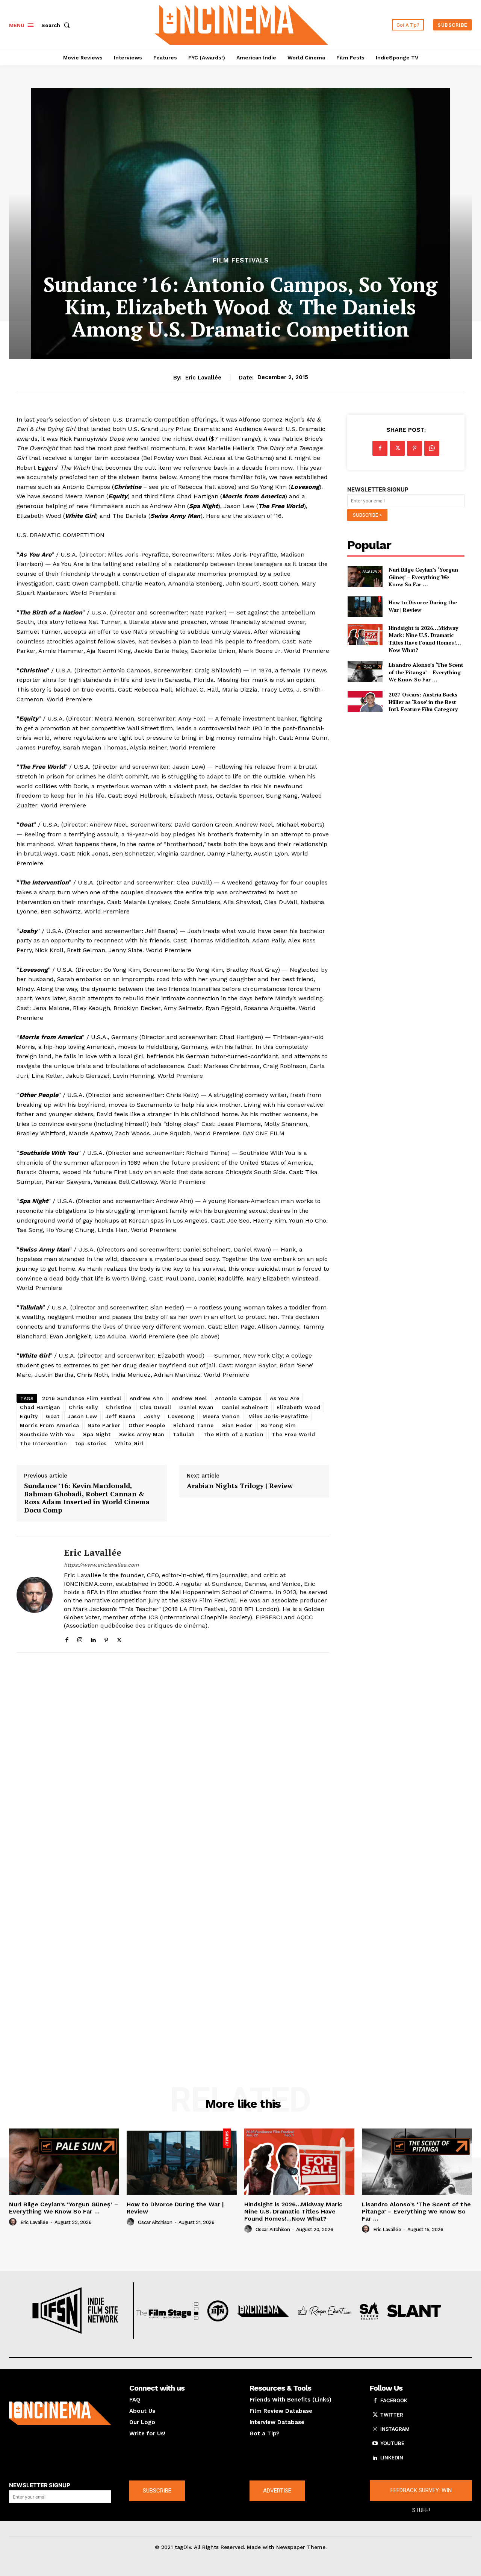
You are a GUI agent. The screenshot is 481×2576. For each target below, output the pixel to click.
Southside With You (47, 1434)
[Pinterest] (106, 1638)
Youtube (392, 2443)
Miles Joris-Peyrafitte (278, 1416)
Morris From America (50, 1425)
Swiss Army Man (142, 1434)
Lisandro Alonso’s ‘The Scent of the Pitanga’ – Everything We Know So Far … (426, 672)
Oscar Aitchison (155, 2222)
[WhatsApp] (432, 448)
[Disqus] (173, 1762)
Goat (53, 1416)
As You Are (284, 1398)
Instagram (395, 2429)
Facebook (394, 2400)
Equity (29, 1416)
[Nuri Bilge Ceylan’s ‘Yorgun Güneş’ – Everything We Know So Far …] (365, 576)
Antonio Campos (238, 1398)
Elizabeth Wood (299, 1407)
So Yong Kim (278, 1425)
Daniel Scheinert (245, 1407)
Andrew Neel (189, 1398)
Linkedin (392, 2458)
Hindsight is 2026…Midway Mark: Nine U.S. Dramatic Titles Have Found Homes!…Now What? (425, 639)
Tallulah (184, 1434)
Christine (119, 1407)
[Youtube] (375, 2444)
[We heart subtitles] (242, 24)
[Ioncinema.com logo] (60, 2413)
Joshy (152, 1416)
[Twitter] (119, 1638)
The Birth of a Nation (234, 1434)
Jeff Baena (121, 1416)
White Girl (129, 1443)
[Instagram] (80, 1638)
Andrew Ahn (147, 1398)
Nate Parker (104, 1425)
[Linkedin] (93, 1638)
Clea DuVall (156, 1407)
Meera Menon (221, 1416)
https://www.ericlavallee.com (101, 1565)
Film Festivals (241, 260)
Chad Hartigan (40, 1407)
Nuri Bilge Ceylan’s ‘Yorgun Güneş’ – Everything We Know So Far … (423, 577)
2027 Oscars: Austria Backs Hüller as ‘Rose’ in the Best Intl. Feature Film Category (423, 702)
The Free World (293, 1434)
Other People (147, 1425)
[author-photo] (14, 2222)
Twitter (392, 2415)
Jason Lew (82, 1416)
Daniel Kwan (197, 1407)
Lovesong (181, 1416)
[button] (57, 25)
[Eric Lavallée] (35, 1595)
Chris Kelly (83, 1407)
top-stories (91, 1443)
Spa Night (97, 1434)
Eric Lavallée (203, 378)
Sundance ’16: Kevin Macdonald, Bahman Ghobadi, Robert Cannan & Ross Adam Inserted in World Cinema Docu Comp (87, 1498)
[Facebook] (67, 1638)
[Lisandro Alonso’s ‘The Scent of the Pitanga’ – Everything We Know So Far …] (365, 672)
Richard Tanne (194, 1425)
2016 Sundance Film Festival (82, 1398)
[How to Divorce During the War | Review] (365, 606)
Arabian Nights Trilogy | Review (240, 1486)
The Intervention (43, 1443)
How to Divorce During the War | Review (175, 2208)
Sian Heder (237, 1425)
